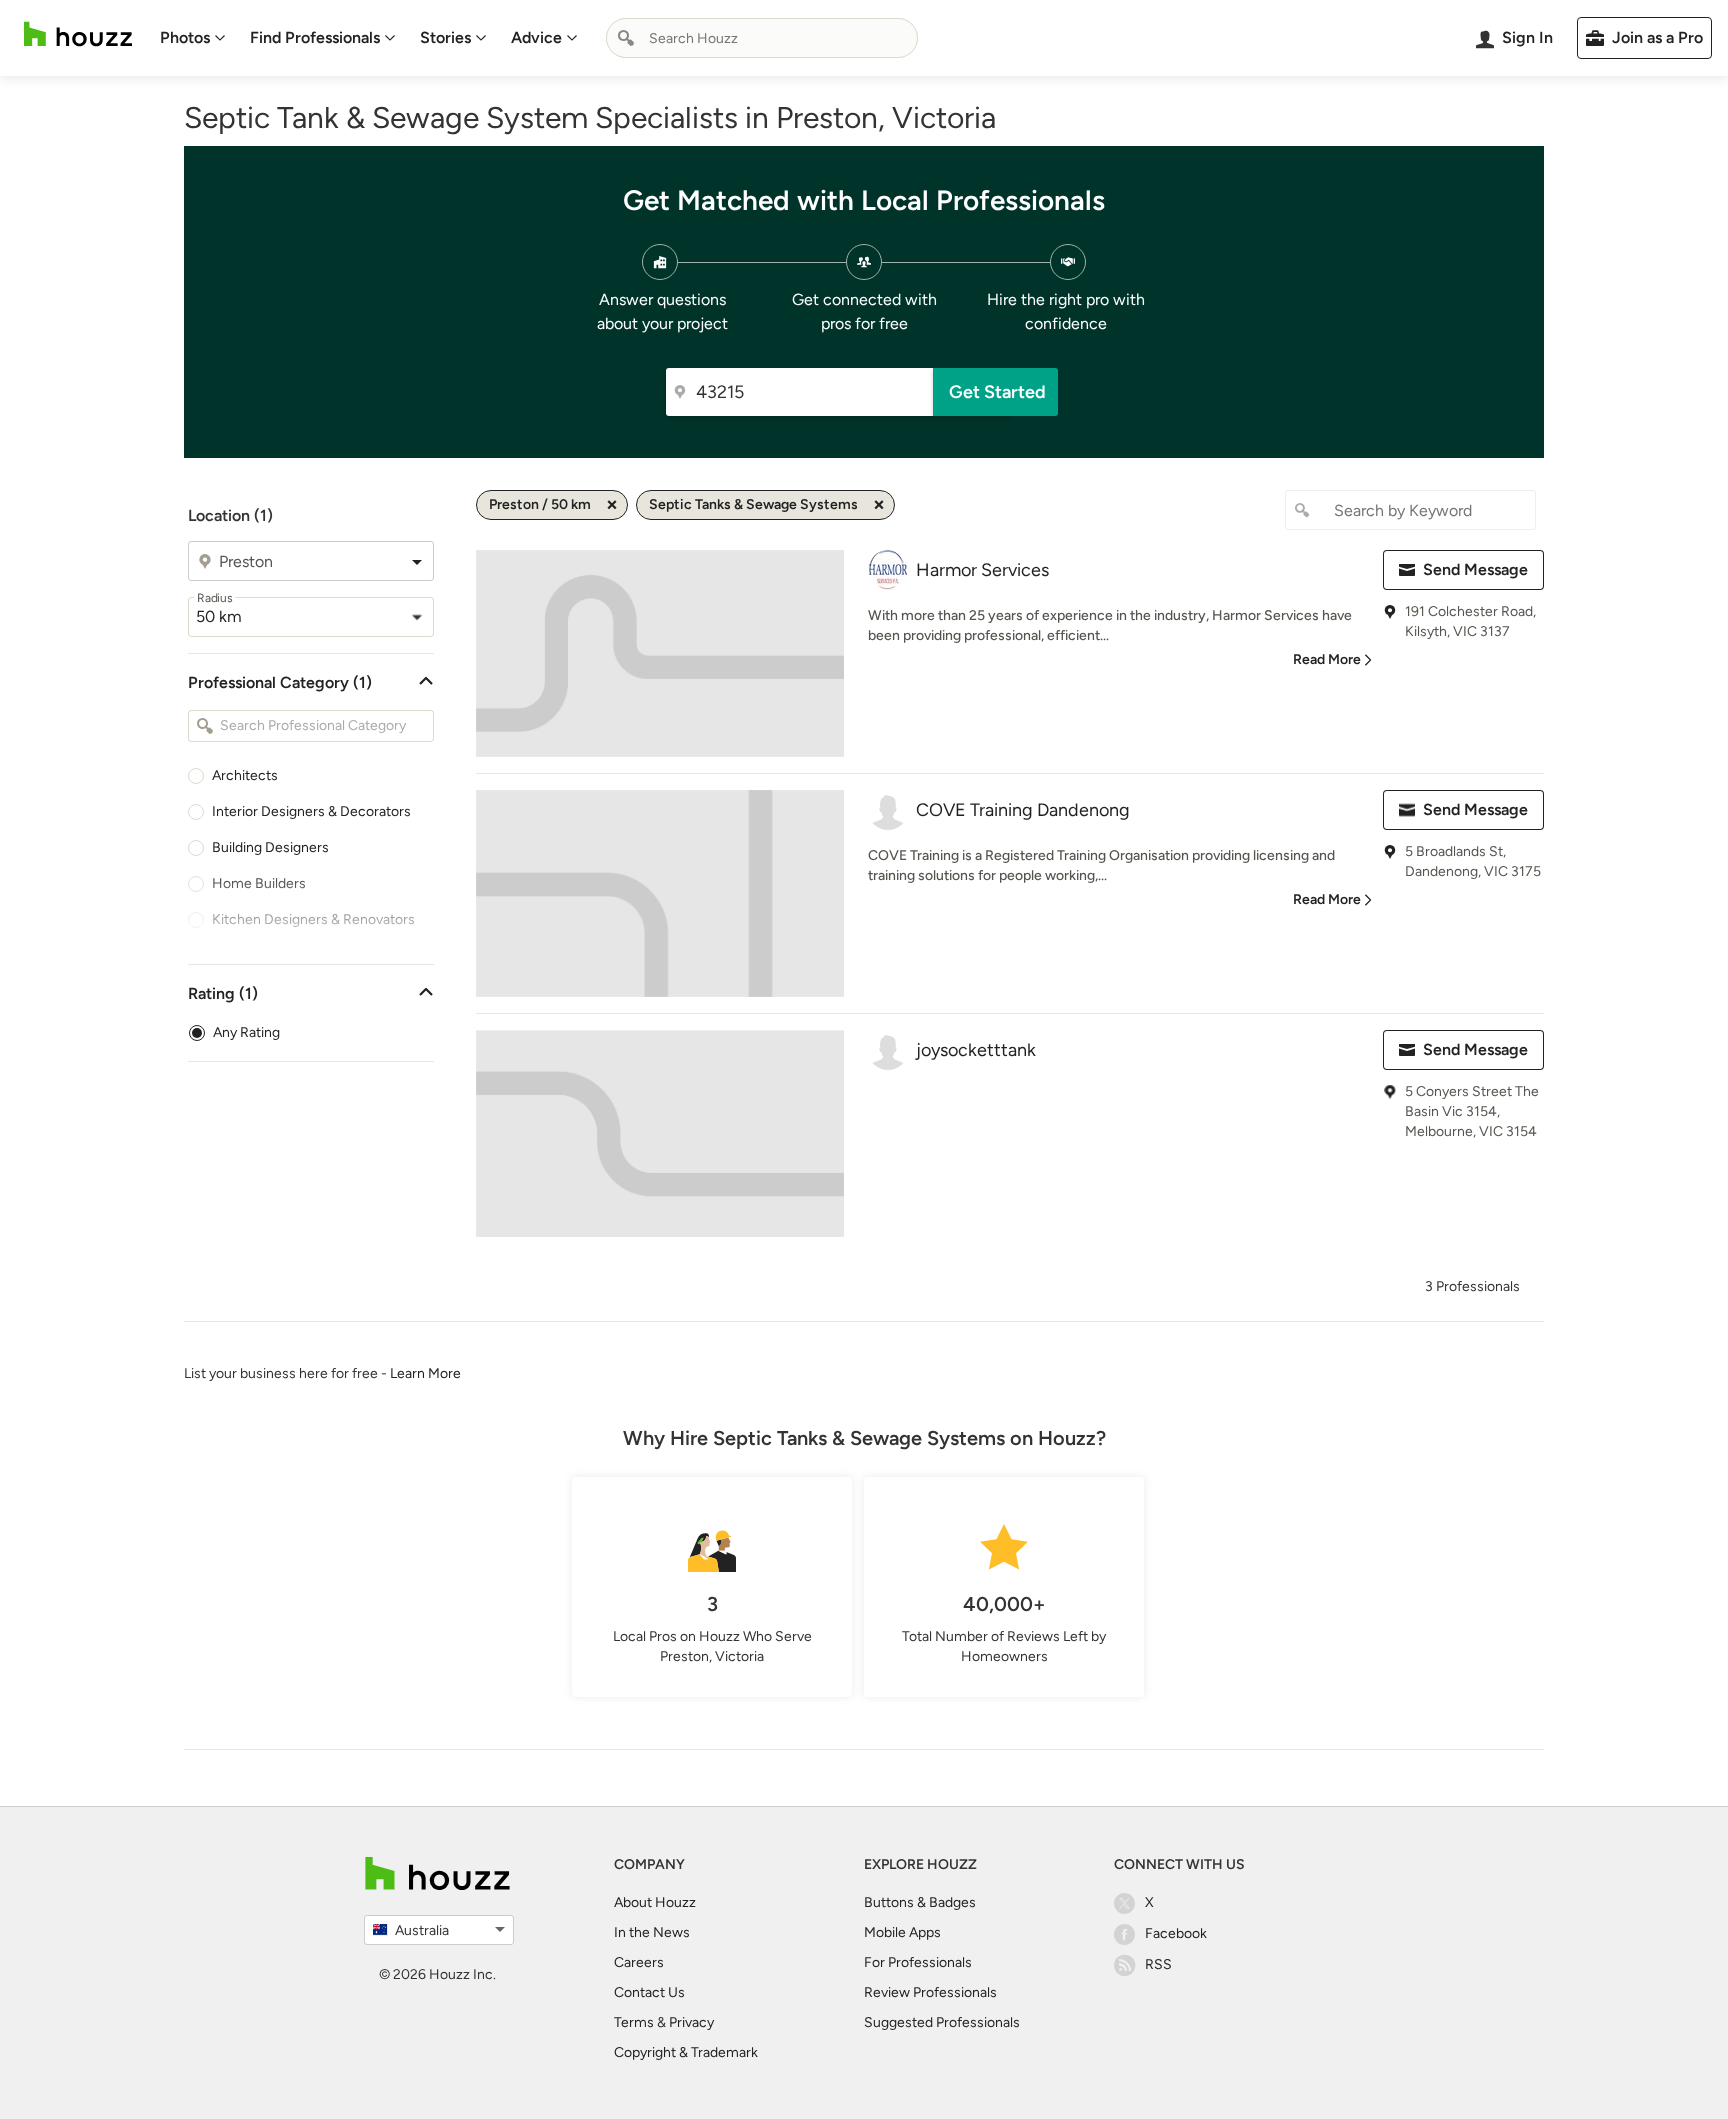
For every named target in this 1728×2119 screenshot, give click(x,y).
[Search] (626, 38)
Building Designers (270, 847)
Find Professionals (315, 37)
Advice (536, 37)
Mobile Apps (902, 1932)
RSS (1158, 1964)
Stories (445, 37)
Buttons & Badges (920, 1902)
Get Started (997, 392)
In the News (652, 1932)
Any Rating (246, 1032)
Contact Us (649, 1992)
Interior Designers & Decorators (311, 811)
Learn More (425, 1373)
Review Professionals (930, 1992)
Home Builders (259, 883)
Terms (634, 2022)
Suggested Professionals (942, 2022)
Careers (639, 1962)
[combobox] (762, 38)
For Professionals (918, 1962)
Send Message (1475, 569)
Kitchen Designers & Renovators (313, 919)
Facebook (1176, 1933)
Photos (185, 37)
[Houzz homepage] (78, 34)
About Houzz (655, 1902)
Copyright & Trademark (686, 2052)
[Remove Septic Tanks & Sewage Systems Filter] (879, 505)
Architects (245, 775)
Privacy (691, 2022)
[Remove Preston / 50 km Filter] (612, 505)
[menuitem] (193, 38)
